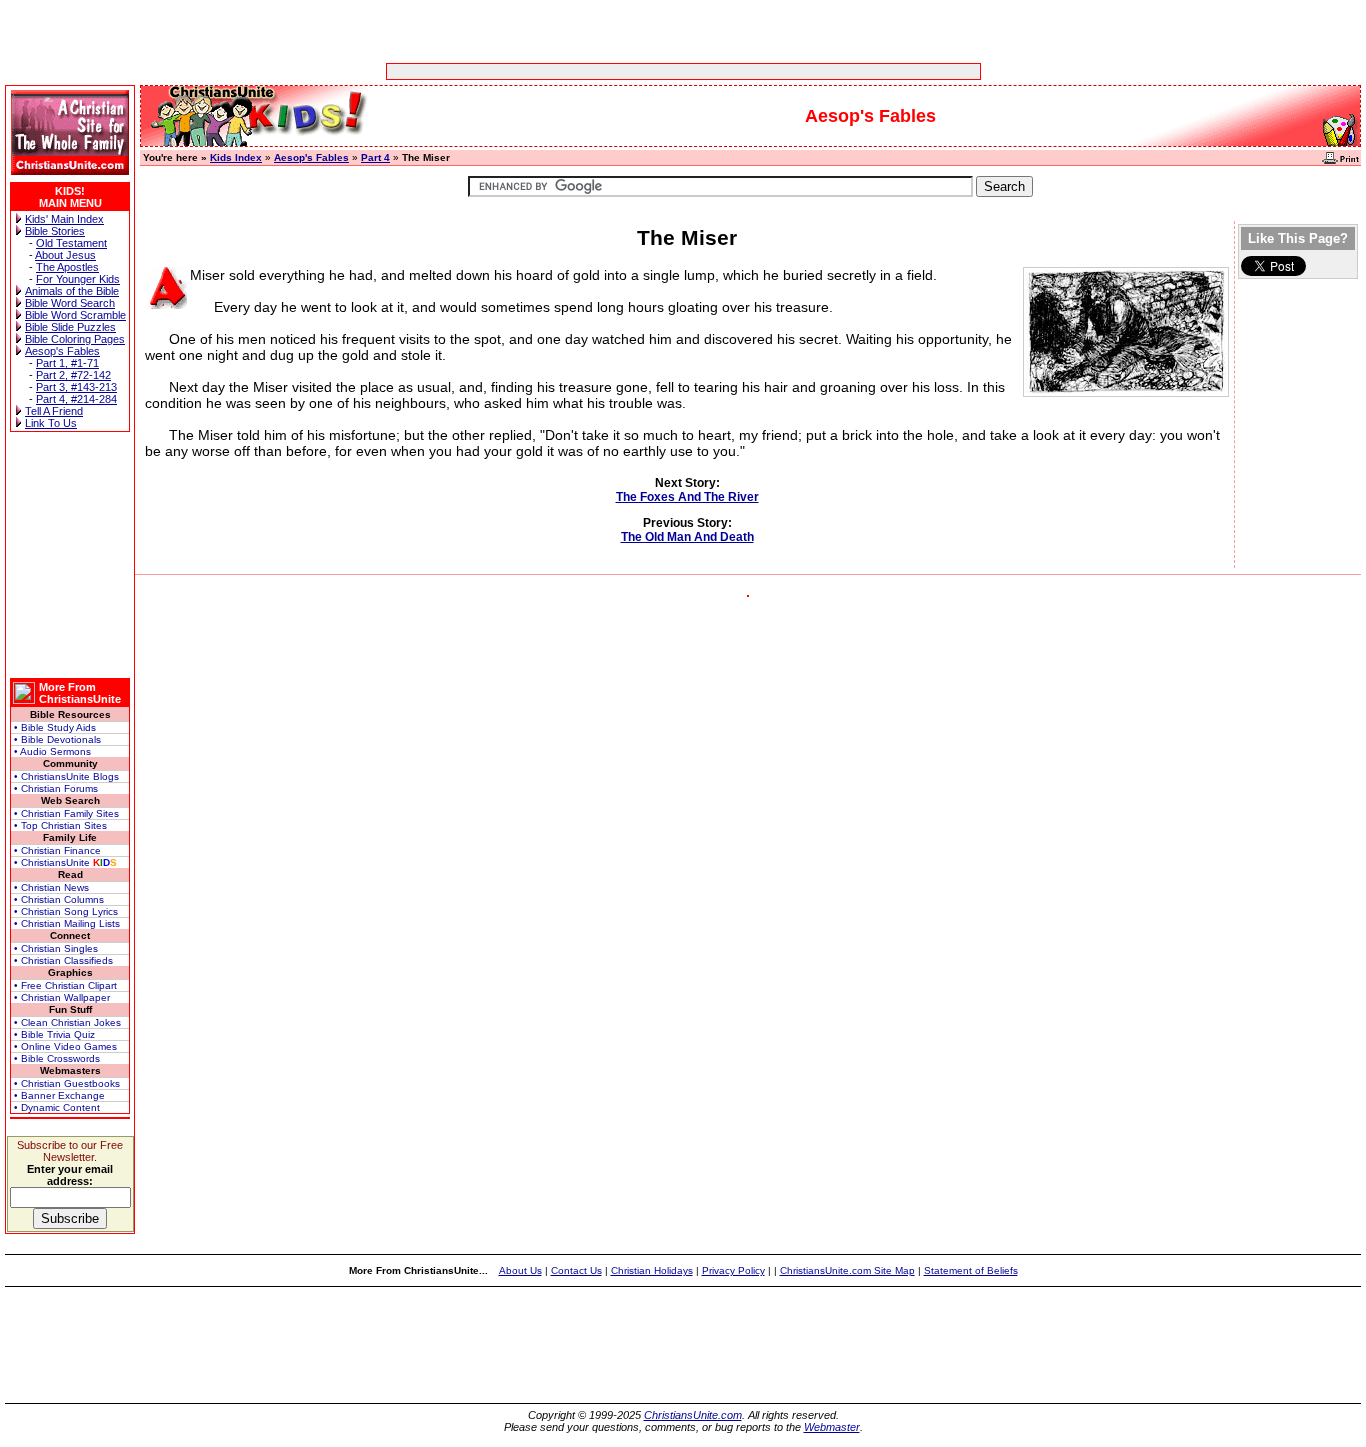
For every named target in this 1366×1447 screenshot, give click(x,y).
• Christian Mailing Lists (67, 923)
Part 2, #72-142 (73, 375)
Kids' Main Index (64, 219)
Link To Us (51, 423)
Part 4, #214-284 (76, 399)
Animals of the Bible (72, 291)
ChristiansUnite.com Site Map (847, 1270)
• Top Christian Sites (60, 825)
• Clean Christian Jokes (67, 1022)
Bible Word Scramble (75, 315)
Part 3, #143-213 (76, 387)
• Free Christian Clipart (65, 985)
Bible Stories (55, 231)
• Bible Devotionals (57, 739)
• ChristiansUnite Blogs (66, 776)
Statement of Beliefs (971, 1270)
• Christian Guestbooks (67, 1083)
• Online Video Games (65, 1046)
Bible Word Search (70, 303)
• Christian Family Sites (66, 813)
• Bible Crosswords (57, 1058)
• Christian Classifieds (63, 960)
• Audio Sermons (52, 751)
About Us (520, 1270)
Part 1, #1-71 (67, 363)
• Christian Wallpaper (62, 997)
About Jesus (65, 255)
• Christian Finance (57, 850)
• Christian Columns (59, 899)
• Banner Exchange (59, 1095)
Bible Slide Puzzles (70, 327)
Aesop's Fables (62, 351)
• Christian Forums (56, 788)
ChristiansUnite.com (693, 1415)
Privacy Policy (733, 1270)
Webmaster (832, 1427)
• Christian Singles (56, 948)
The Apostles (67, 267)
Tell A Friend (54, 411)
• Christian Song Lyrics (66, 911)
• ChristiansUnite (65, 862)
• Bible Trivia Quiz (54, 1034)
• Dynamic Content (57, 1107)
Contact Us (576, 1270)
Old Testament (71, 243)
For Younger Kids (78, 279)
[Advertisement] (621, 71)
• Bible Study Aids (55, 727)
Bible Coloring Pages (75, 339)
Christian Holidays (652, 1270)
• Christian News (51, 887)
